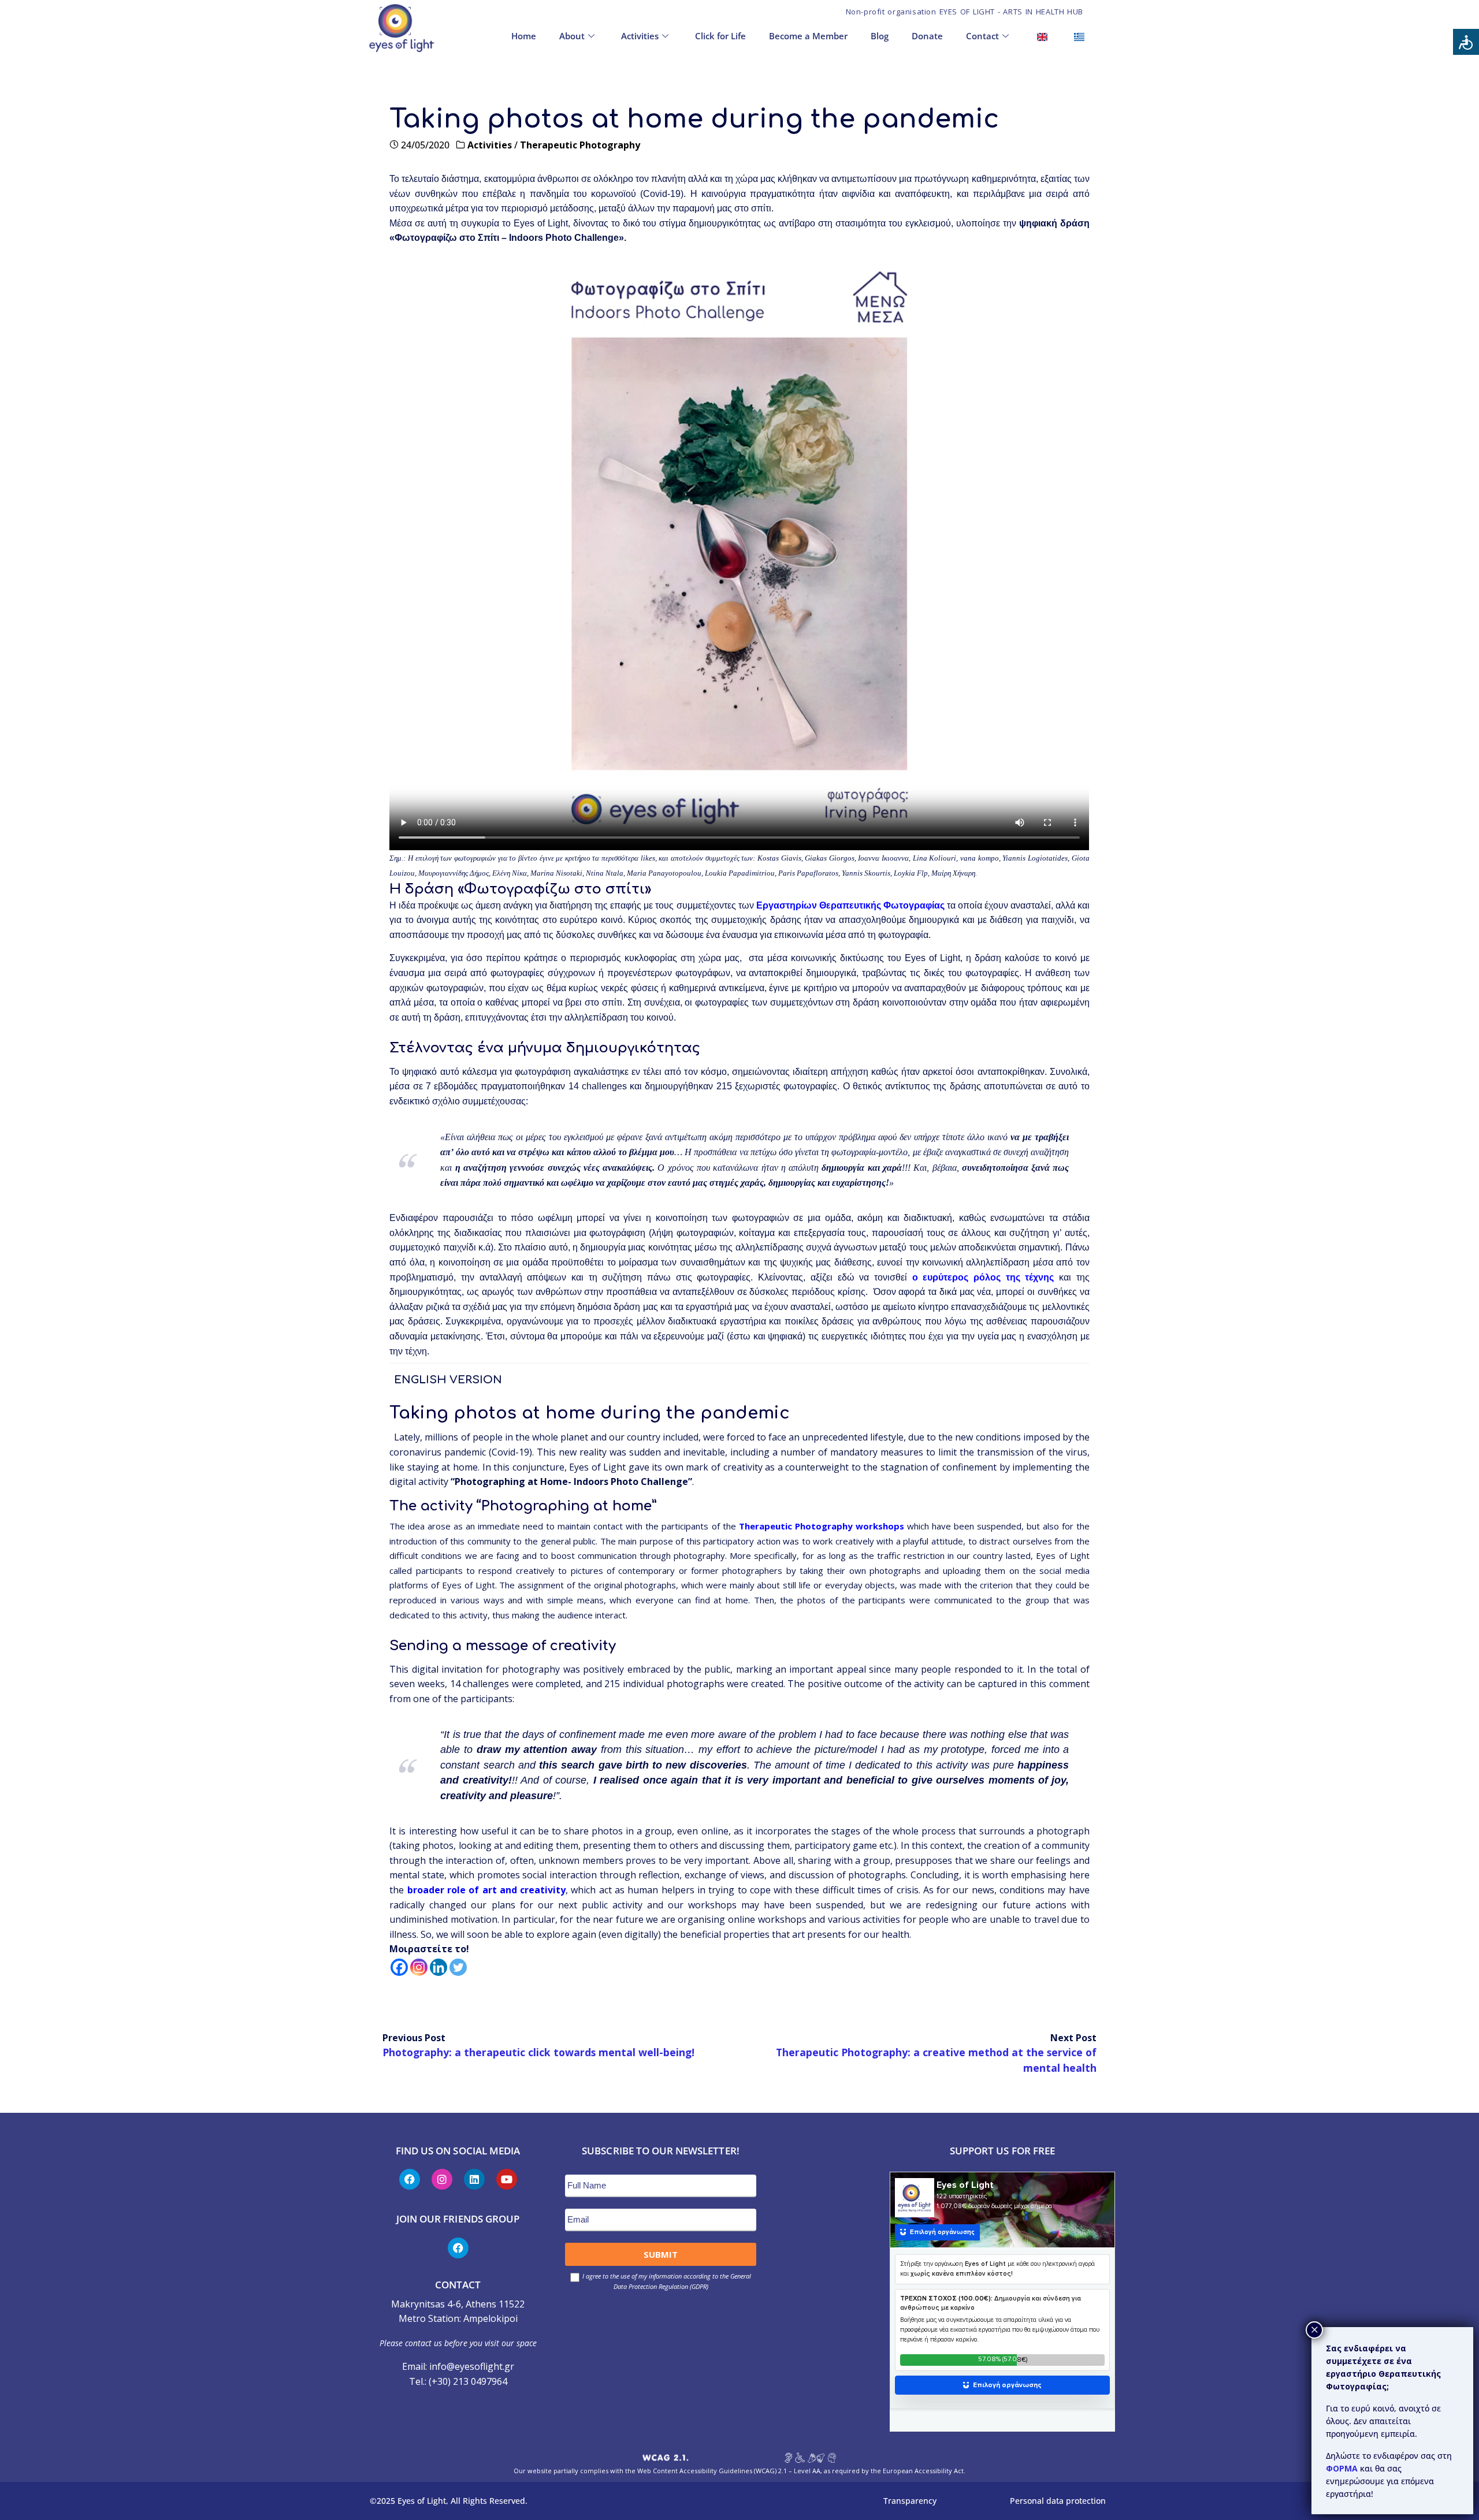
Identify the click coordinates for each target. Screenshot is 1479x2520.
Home (524, 36)
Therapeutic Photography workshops (822, 1526)
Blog (880, 36)
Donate (927, 36)
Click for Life (720, 36)
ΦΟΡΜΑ (1343, 2468)
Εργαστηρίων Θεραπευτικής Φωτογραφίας (850, 905)
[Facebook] (399, 1967)
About (572, 36)
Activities (640, 36)
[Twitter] (458, 1967)
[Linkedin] (439, 1967)
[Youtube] (507, 2179)
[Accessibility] (1466, 42)
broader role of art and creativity (486, 1890)
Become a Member (808, 36)
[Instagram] (419, 1967)
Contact (982, 36)
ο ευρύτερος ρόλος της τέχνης (983, 1277)
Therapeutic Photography (580, 145)
